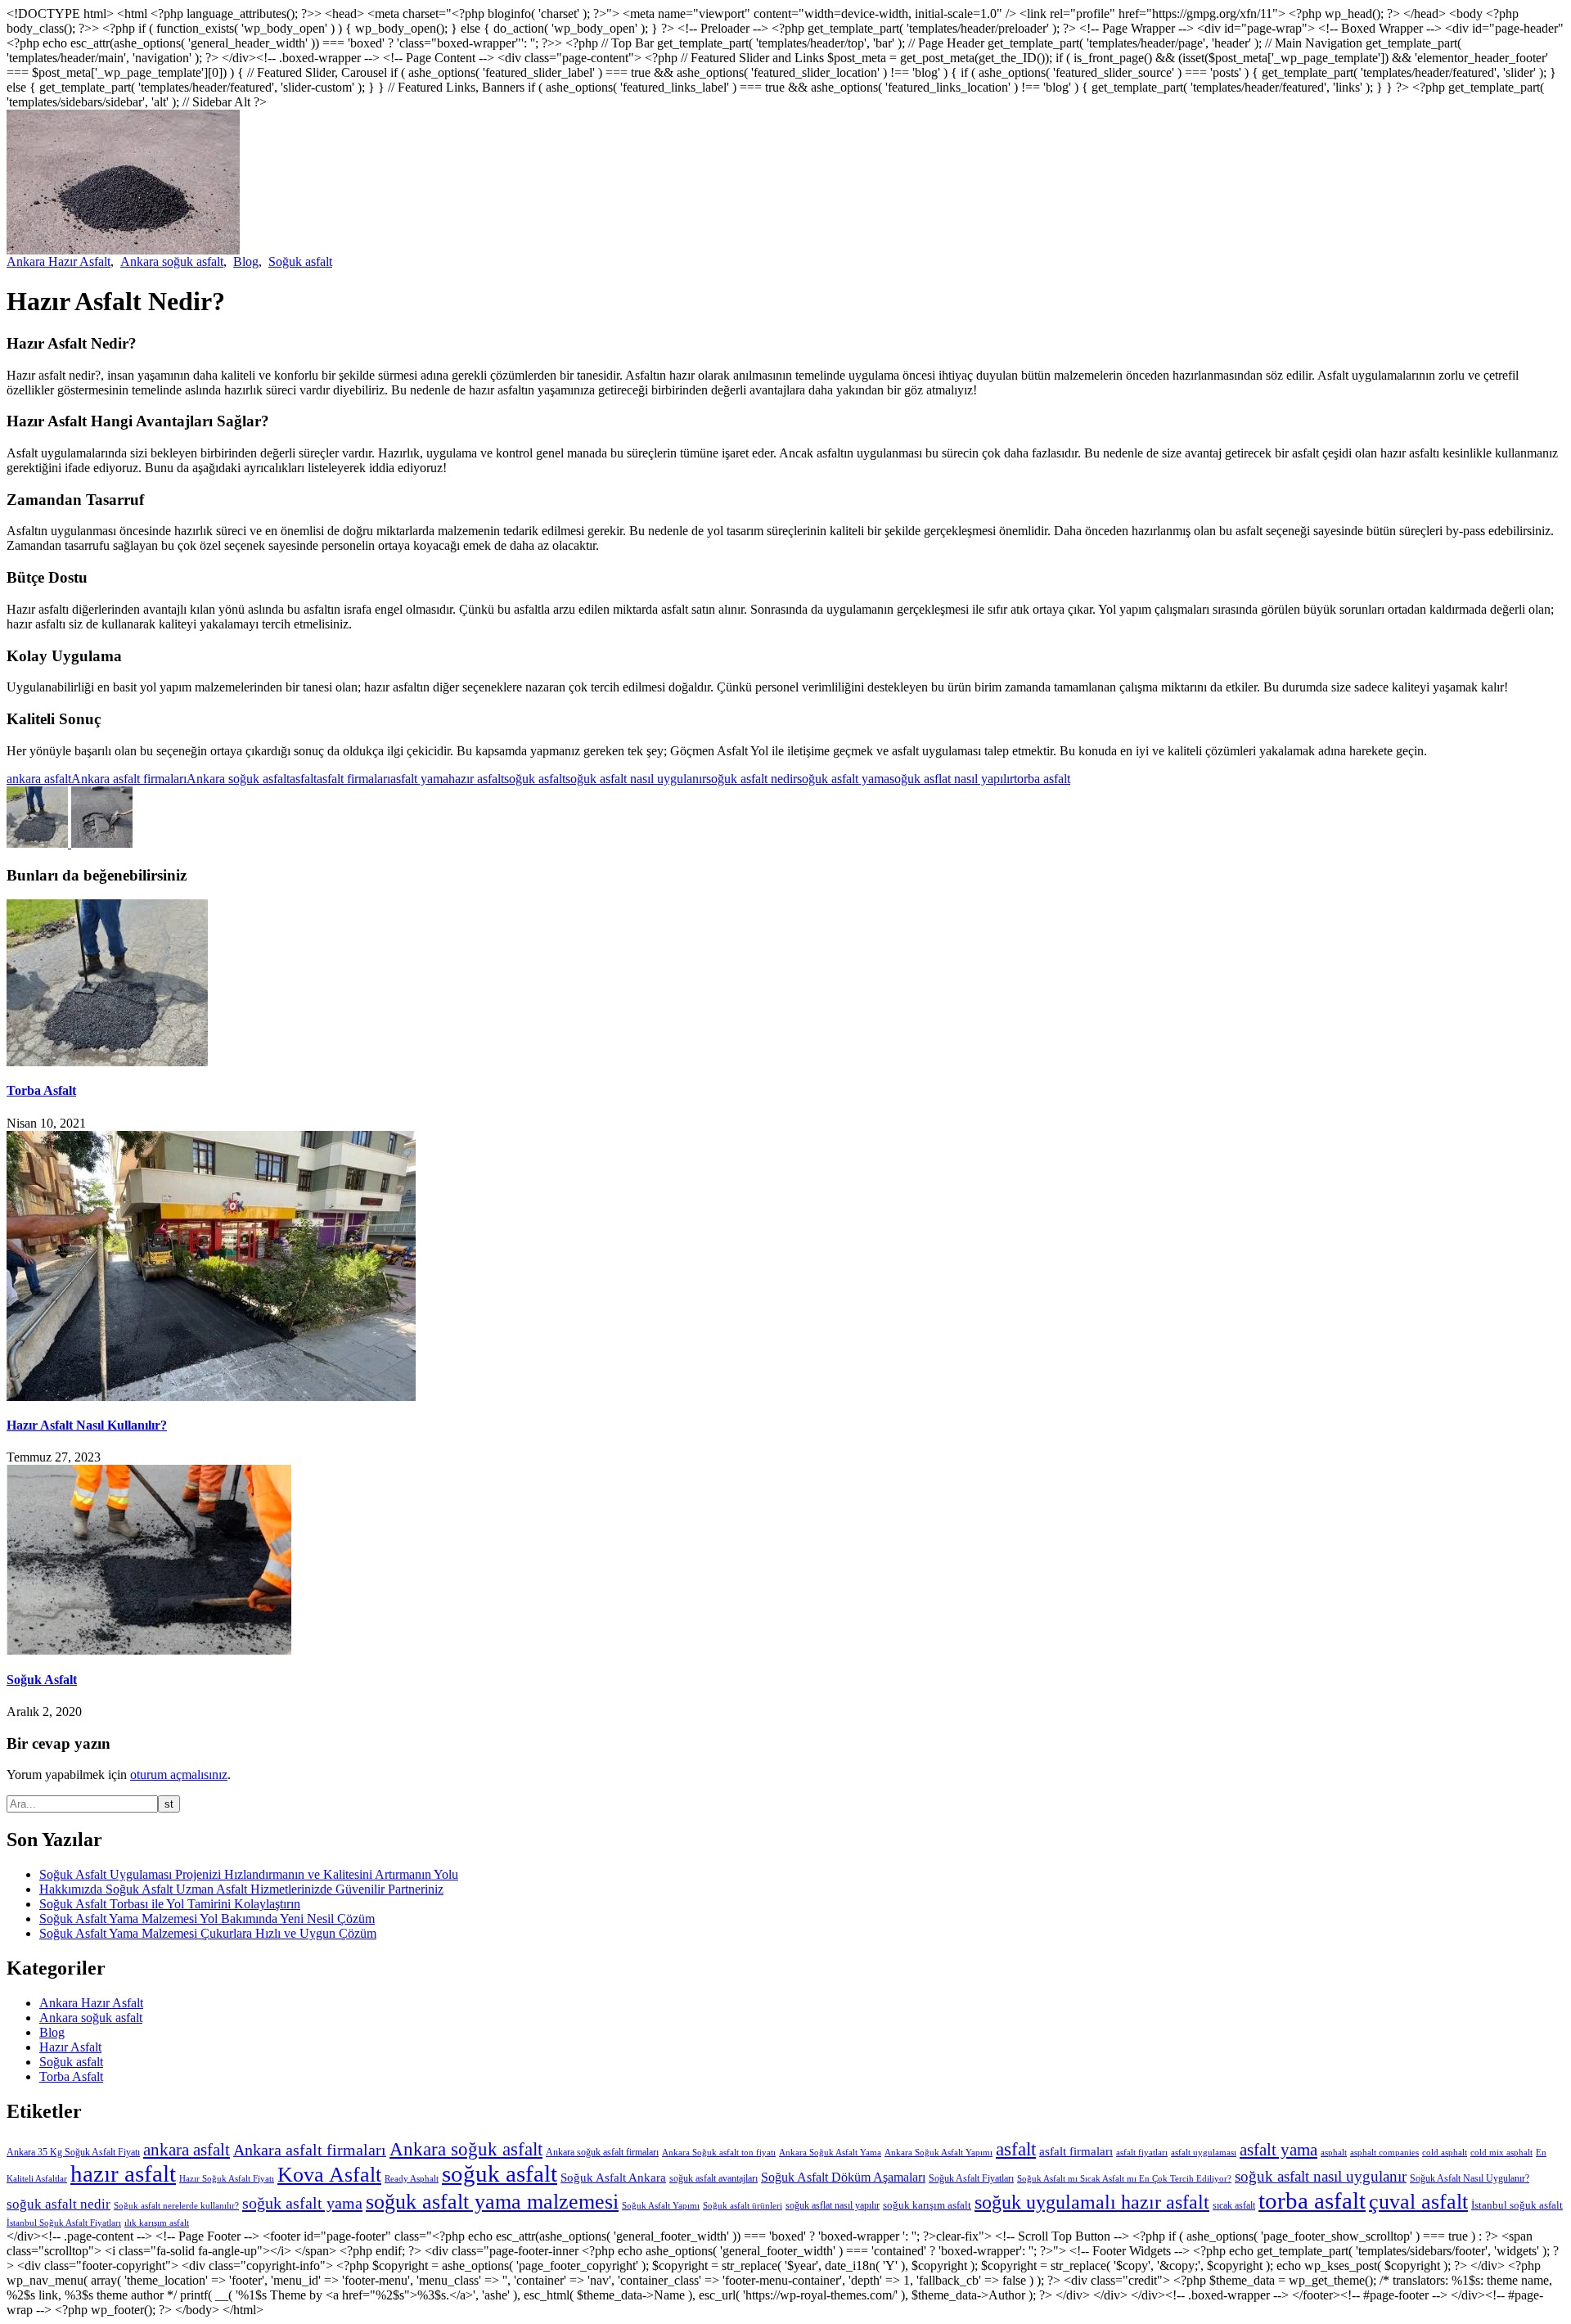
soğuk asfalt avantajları (713, 2178)
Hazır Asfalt (70, 2047)
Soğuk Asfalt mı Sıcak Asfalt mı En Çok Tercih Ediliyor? (1124, 2179)
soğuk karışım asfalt (927, 2205)
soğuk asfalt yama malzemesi (492, 2202)
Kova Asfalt (329, 2175)
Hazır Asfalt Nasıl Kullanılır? (87, 1425)
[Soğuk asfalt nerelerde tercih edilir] (102, 843)
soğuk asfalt (535, 779)
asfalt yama (419, 779)
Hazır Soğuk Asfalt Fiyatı (227, 2179)
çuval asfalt (1418, 2201)
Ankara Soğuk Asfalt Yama (830, 2153)
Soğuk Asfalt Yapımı (661, 2206)
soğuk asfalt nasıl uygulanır (636, 779)
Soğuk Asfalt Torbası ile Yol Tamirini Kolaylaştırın (170, 1904)
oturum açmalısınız (179, 1775)
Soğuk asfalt (300, 261)
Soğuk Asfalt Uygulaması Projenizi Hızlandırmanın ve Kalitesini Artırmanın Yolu (249, 1874)
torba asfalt (1042, 779)
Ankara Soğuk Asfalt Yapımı (939, 2153)
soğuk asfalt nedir (752, 779)
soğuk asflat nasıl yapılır (952, 779)
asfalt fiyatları (1142, 2153)
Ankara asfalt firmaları (129, 779)
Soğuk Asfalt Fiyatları (971, 2178)
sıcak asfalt (1234, 2205)
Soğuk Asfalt (42, 1680)
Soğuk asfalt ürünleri (743, 2206)
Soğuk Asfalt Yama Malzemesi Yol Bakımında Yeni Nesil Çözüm (207, 1919)
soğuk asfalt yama (843, 779)
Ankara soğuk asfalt (172, 261)
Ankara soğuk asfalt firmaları (602, 2152)
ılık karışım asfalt (157, 2223)
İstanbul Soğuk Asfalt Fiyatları (64, 2223)
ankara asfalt (39, 779)
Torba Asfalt (41, 1090)
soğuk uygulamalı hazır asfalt (1092, 2202)
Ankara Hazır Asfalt (59, 261)
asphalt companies (1384, 2153)
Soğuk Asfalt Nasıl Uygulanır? (1470, 2178)
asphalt (1334, 2153)
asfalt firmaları (353, 779)
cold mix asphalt (1501, 2153)
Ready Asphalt (412, 2179)
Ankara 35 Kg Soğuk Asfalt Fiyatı (73, 2152)
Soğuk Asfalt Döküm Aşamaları (843, 2177)
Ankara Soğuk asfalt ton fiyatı (719, 2153)
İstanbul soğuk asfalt (1517, 2205)
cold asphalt (1445, 2153)
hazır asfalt (476, 779)
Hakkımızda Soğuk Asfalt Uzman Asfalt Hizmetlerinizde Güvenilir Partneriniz (241, 1889)
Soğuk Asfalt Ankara (613, 2177)
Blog (246, 261)
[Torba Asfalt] (39, 843)
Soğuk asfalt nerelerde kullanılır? (176, 2206)
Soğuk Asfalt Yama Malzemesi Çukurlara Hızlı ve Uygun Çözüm (208, 1933)
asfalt (303, 779)
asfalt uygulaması (1204, 2153)
